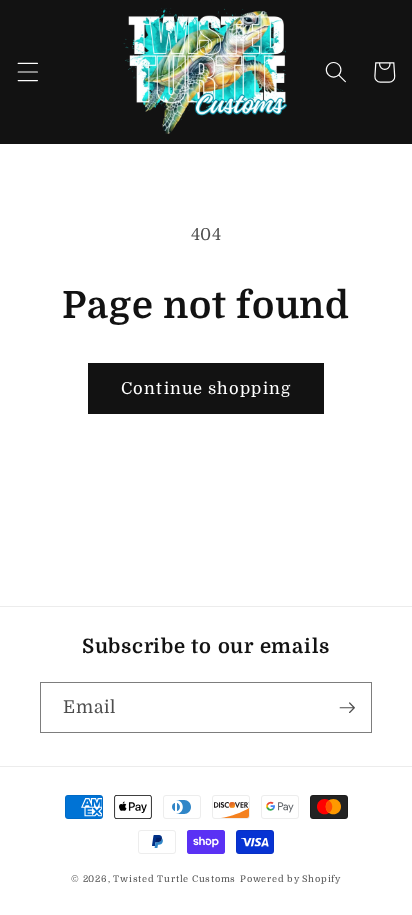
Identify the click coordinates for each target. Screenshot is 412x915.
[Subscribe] (347, 708)
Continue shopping (206, 388)
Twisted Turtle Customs (174, 879)
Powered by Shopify (290, 879)
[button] (27, 72)
